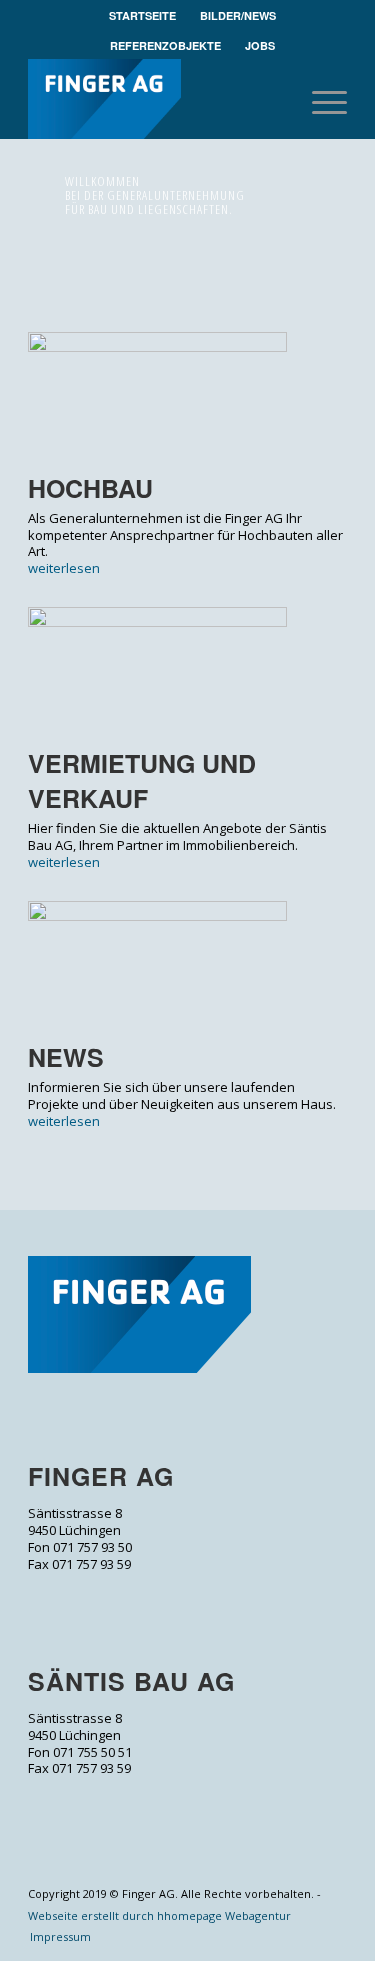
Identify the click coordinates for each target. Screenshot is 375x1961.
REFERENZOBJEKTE (165, 45)
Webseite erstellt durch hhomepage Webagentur (159, 1915)
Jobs (260, 45)
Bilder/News (238, 15)
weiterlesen (64, 568)
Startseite (142, 15)
